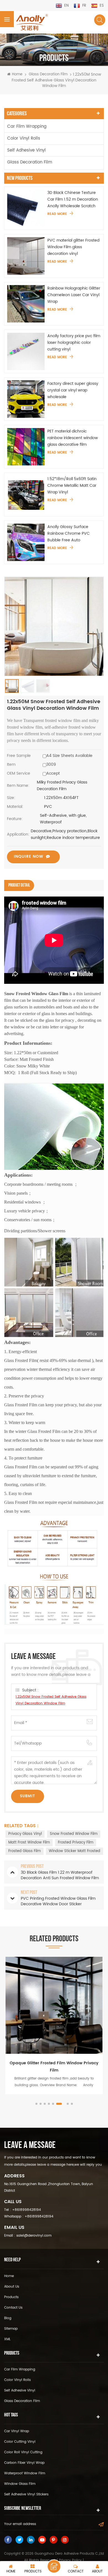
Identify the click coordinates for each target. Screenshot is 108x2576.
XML (7, 2339)
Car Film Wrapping (27, 126)
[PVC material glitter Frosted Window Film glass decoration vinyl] (26, 256)
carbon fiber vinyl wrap (24, 2463)
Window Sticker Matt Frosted (74, 1851)
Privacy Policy (70, 2560)
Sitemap (11, 2329)
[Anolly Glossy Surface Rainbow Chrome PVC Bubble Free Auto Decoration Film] (26, 542)
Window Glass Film (20, 2484)
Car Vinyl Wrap (17, 2431)
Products (11, 2297)
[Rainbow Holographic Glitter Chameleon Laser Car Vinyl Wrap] (26, 304)
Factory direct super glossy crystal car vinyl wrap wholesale (73, 390)
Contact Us (13, 2308)
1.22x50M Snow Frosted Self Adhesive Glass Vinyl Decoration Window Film (51, 1700)
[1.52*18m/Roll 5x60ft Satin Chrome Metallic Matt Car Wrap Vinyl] (26, 494)
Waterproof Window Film (25, 2473)
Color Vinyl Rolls (24, 138)
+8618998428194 (27, 2210)
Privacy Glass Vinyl (25, 1834)
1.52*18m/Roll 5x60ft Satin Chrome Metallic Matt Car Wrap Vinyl (72, 486)
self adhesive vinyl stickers (26, 2494)
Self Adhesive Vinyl (26, 150)
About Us (12, 2287)
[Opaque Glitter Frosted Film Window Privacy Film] (54, 2005)
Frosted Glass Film (25, 1851)
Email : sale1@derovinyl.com (28, 2236)
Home (17, 75)
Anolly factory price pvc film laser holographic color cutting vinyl (74, 343)
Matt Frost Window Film (29, 1843)
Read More (57, 214)
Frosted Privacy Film (76, 1843)
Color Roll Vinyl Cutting (23, 2452)
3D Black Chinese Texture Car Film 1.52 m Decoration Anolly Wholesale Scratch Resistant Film (73, 199)
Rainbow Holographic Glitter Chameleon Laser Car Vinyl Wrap (74, 295)
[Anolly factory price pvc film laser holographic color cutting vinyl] (26, 351)
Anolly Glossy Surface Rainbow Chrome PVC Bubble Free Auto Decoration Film (69, 534)
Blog (8, 2318)
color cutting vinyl (20, 2442)
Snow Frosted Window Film (74, 1834)
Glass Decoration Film (48, 74)
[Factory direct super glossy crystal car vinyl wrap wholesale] (26, 399)
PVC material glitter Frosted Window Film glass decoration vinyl (73, 247)
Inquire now (29, 856)
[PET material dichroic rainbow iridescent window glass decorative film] (26, 447)
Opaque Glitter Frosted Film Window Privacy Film (54, 2067)
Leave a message (54, 2566)
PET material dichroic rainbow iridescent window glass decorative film (73, 438)
